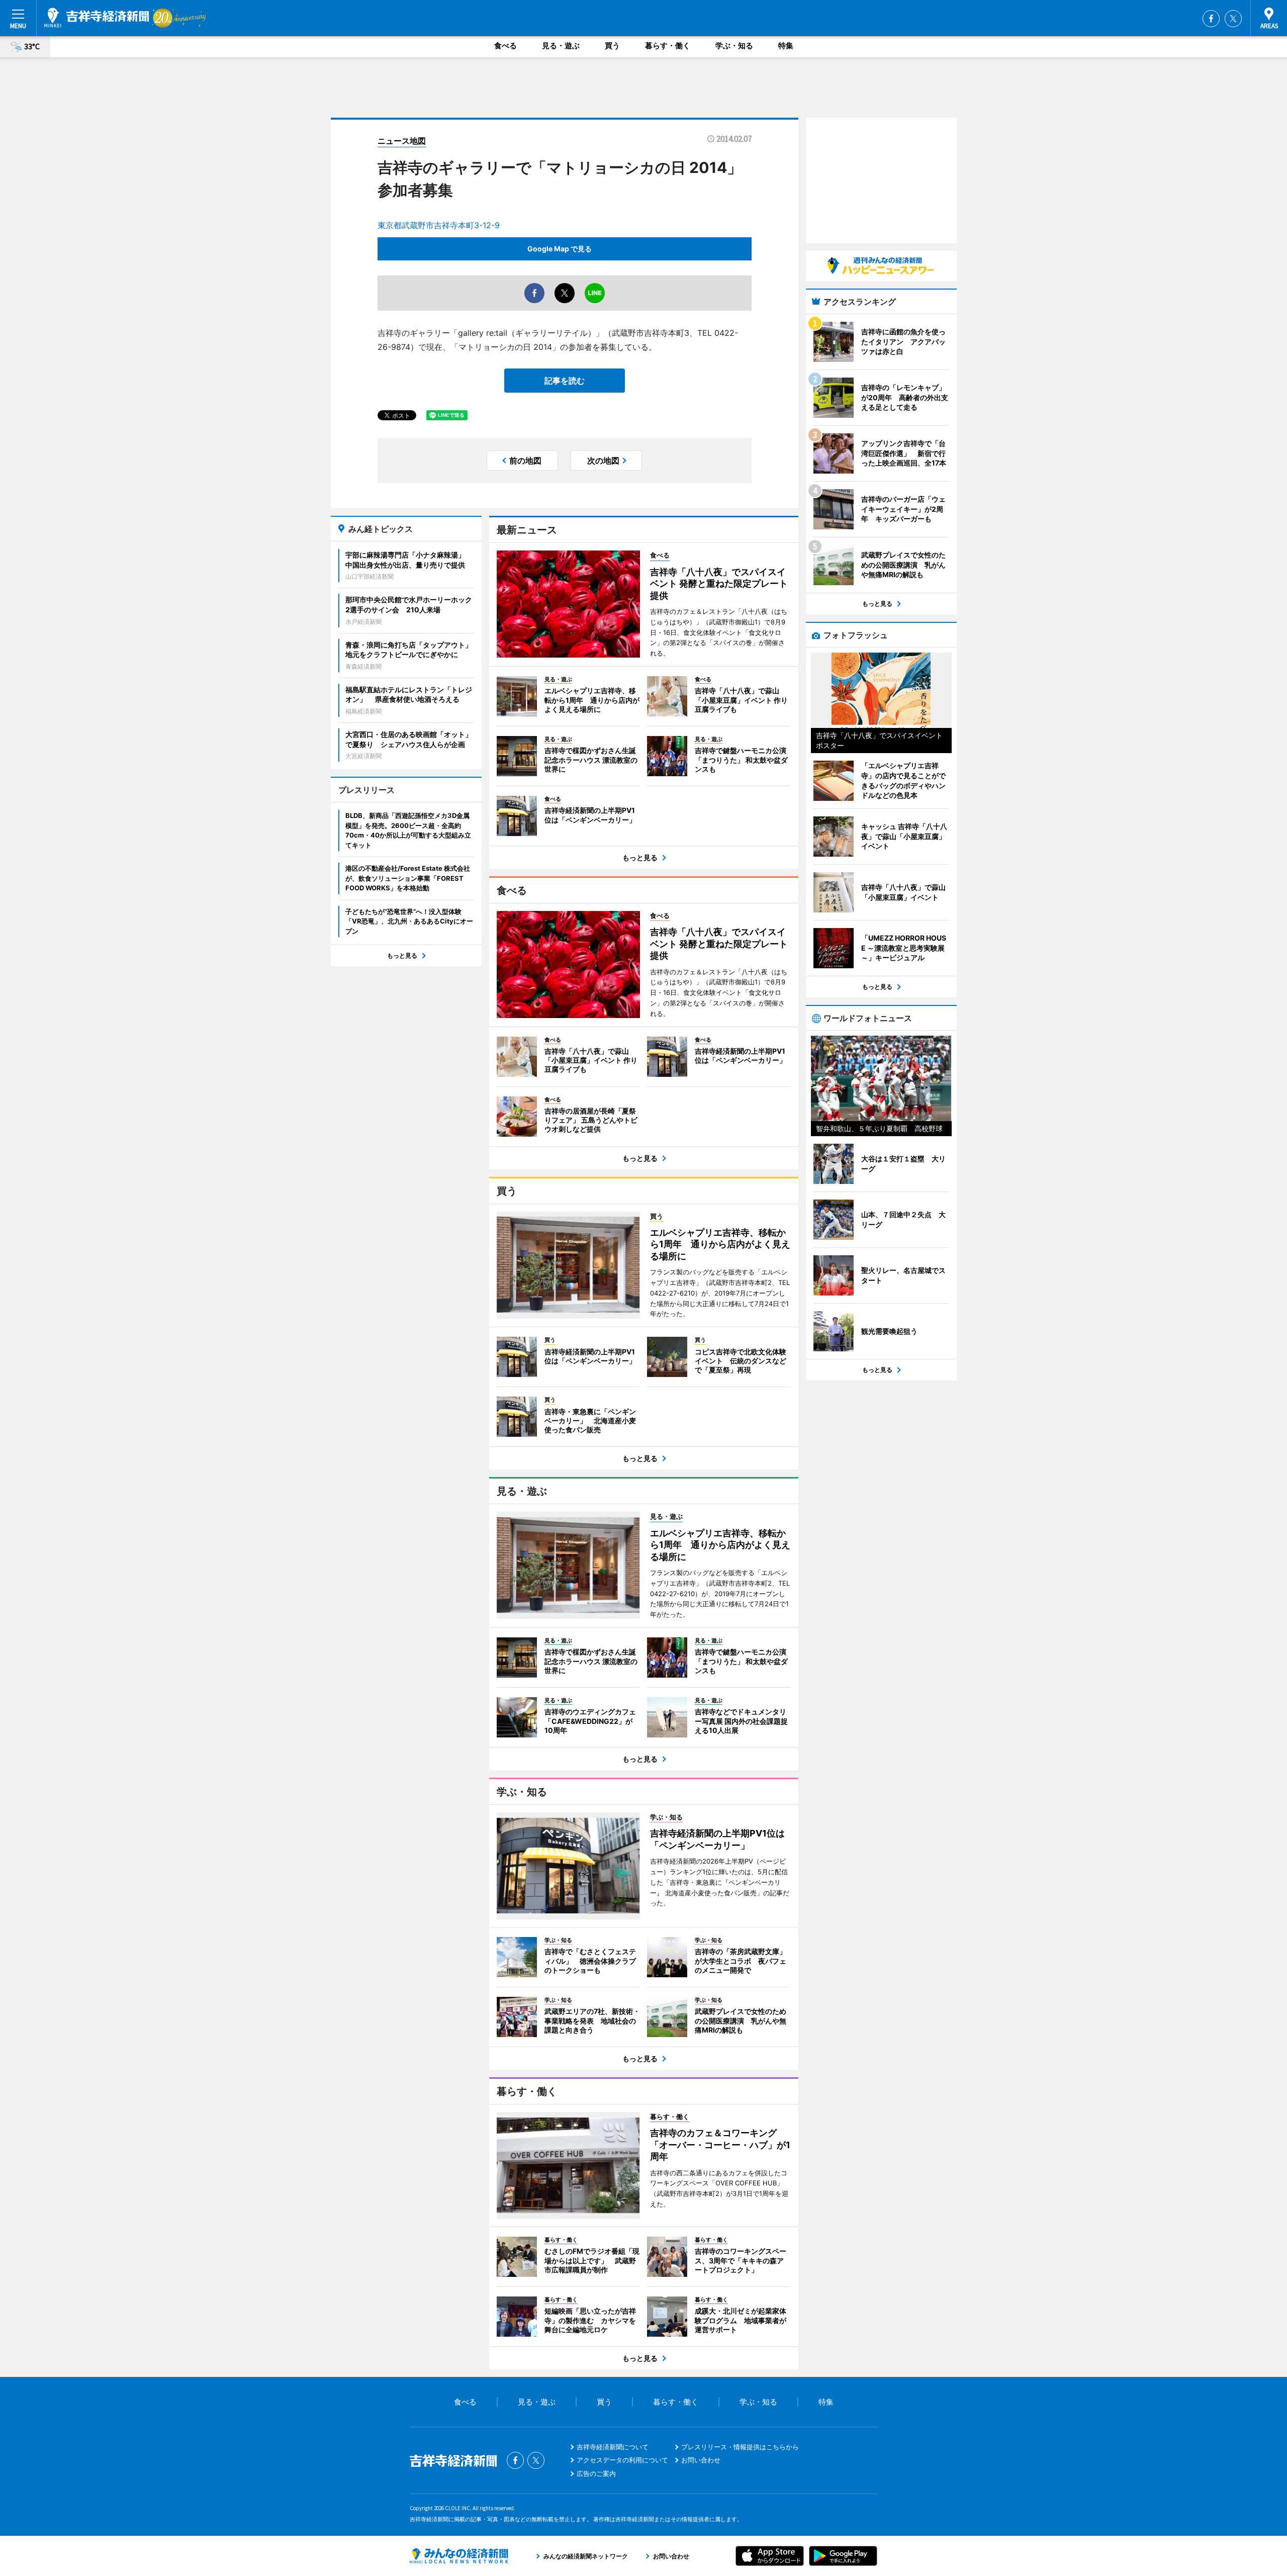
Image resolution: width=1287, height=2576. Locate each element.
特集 (786, 45)
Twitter (1233, 19)
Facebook (1211, 19)
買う (612, 45)
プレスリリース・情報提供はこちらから (740, 2447)
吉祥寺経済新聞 (97, 18)
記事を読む (565, 381)
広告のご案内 (596, 2473)
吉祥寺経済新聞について (613, 2447)
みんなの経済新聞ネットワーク (459, 2556)
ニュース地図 (402, 141)
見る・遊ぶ (561, 45)
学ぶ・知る (734, 45)
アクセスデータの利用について (622, 2460)
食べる (505, 45)
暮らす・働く (668, 45)
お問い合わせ (701, 2460)
